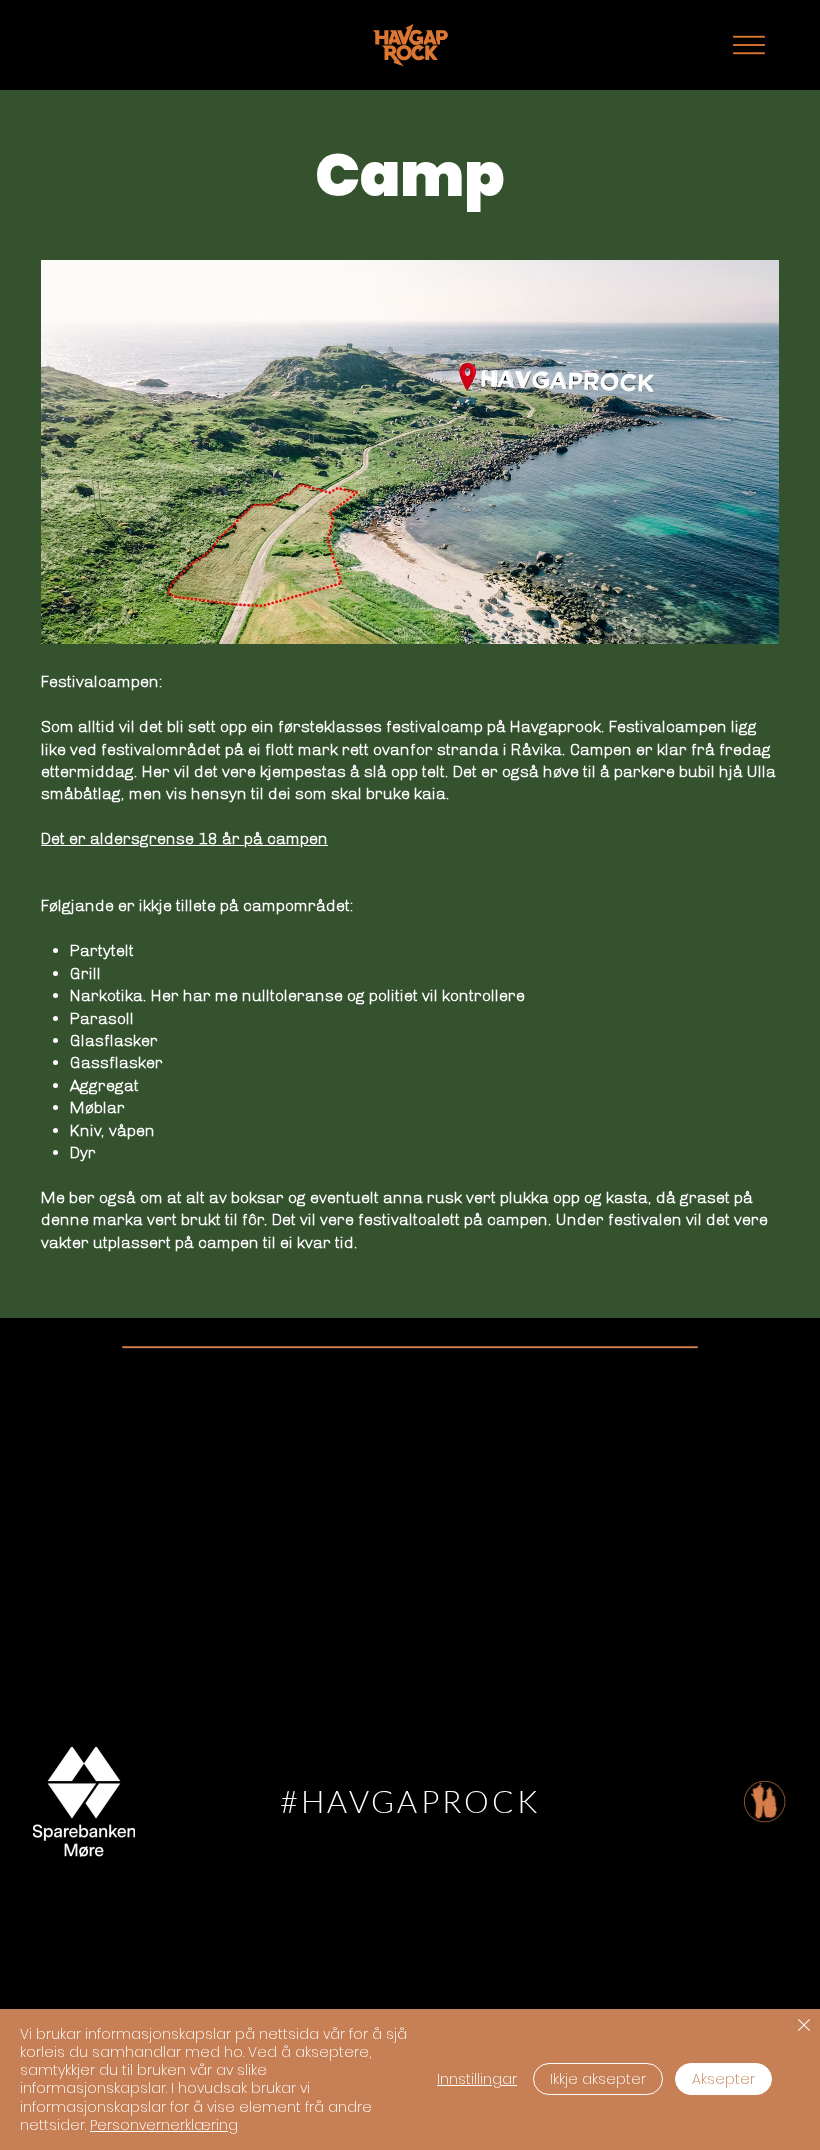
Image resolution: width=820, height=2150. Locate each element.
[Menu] (749, 45)
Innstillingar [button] (477, 2079)
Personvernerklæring (164, 2125)
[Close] (804, 2026)
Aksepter (723, 2079)
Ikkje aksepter (598, 2079)
